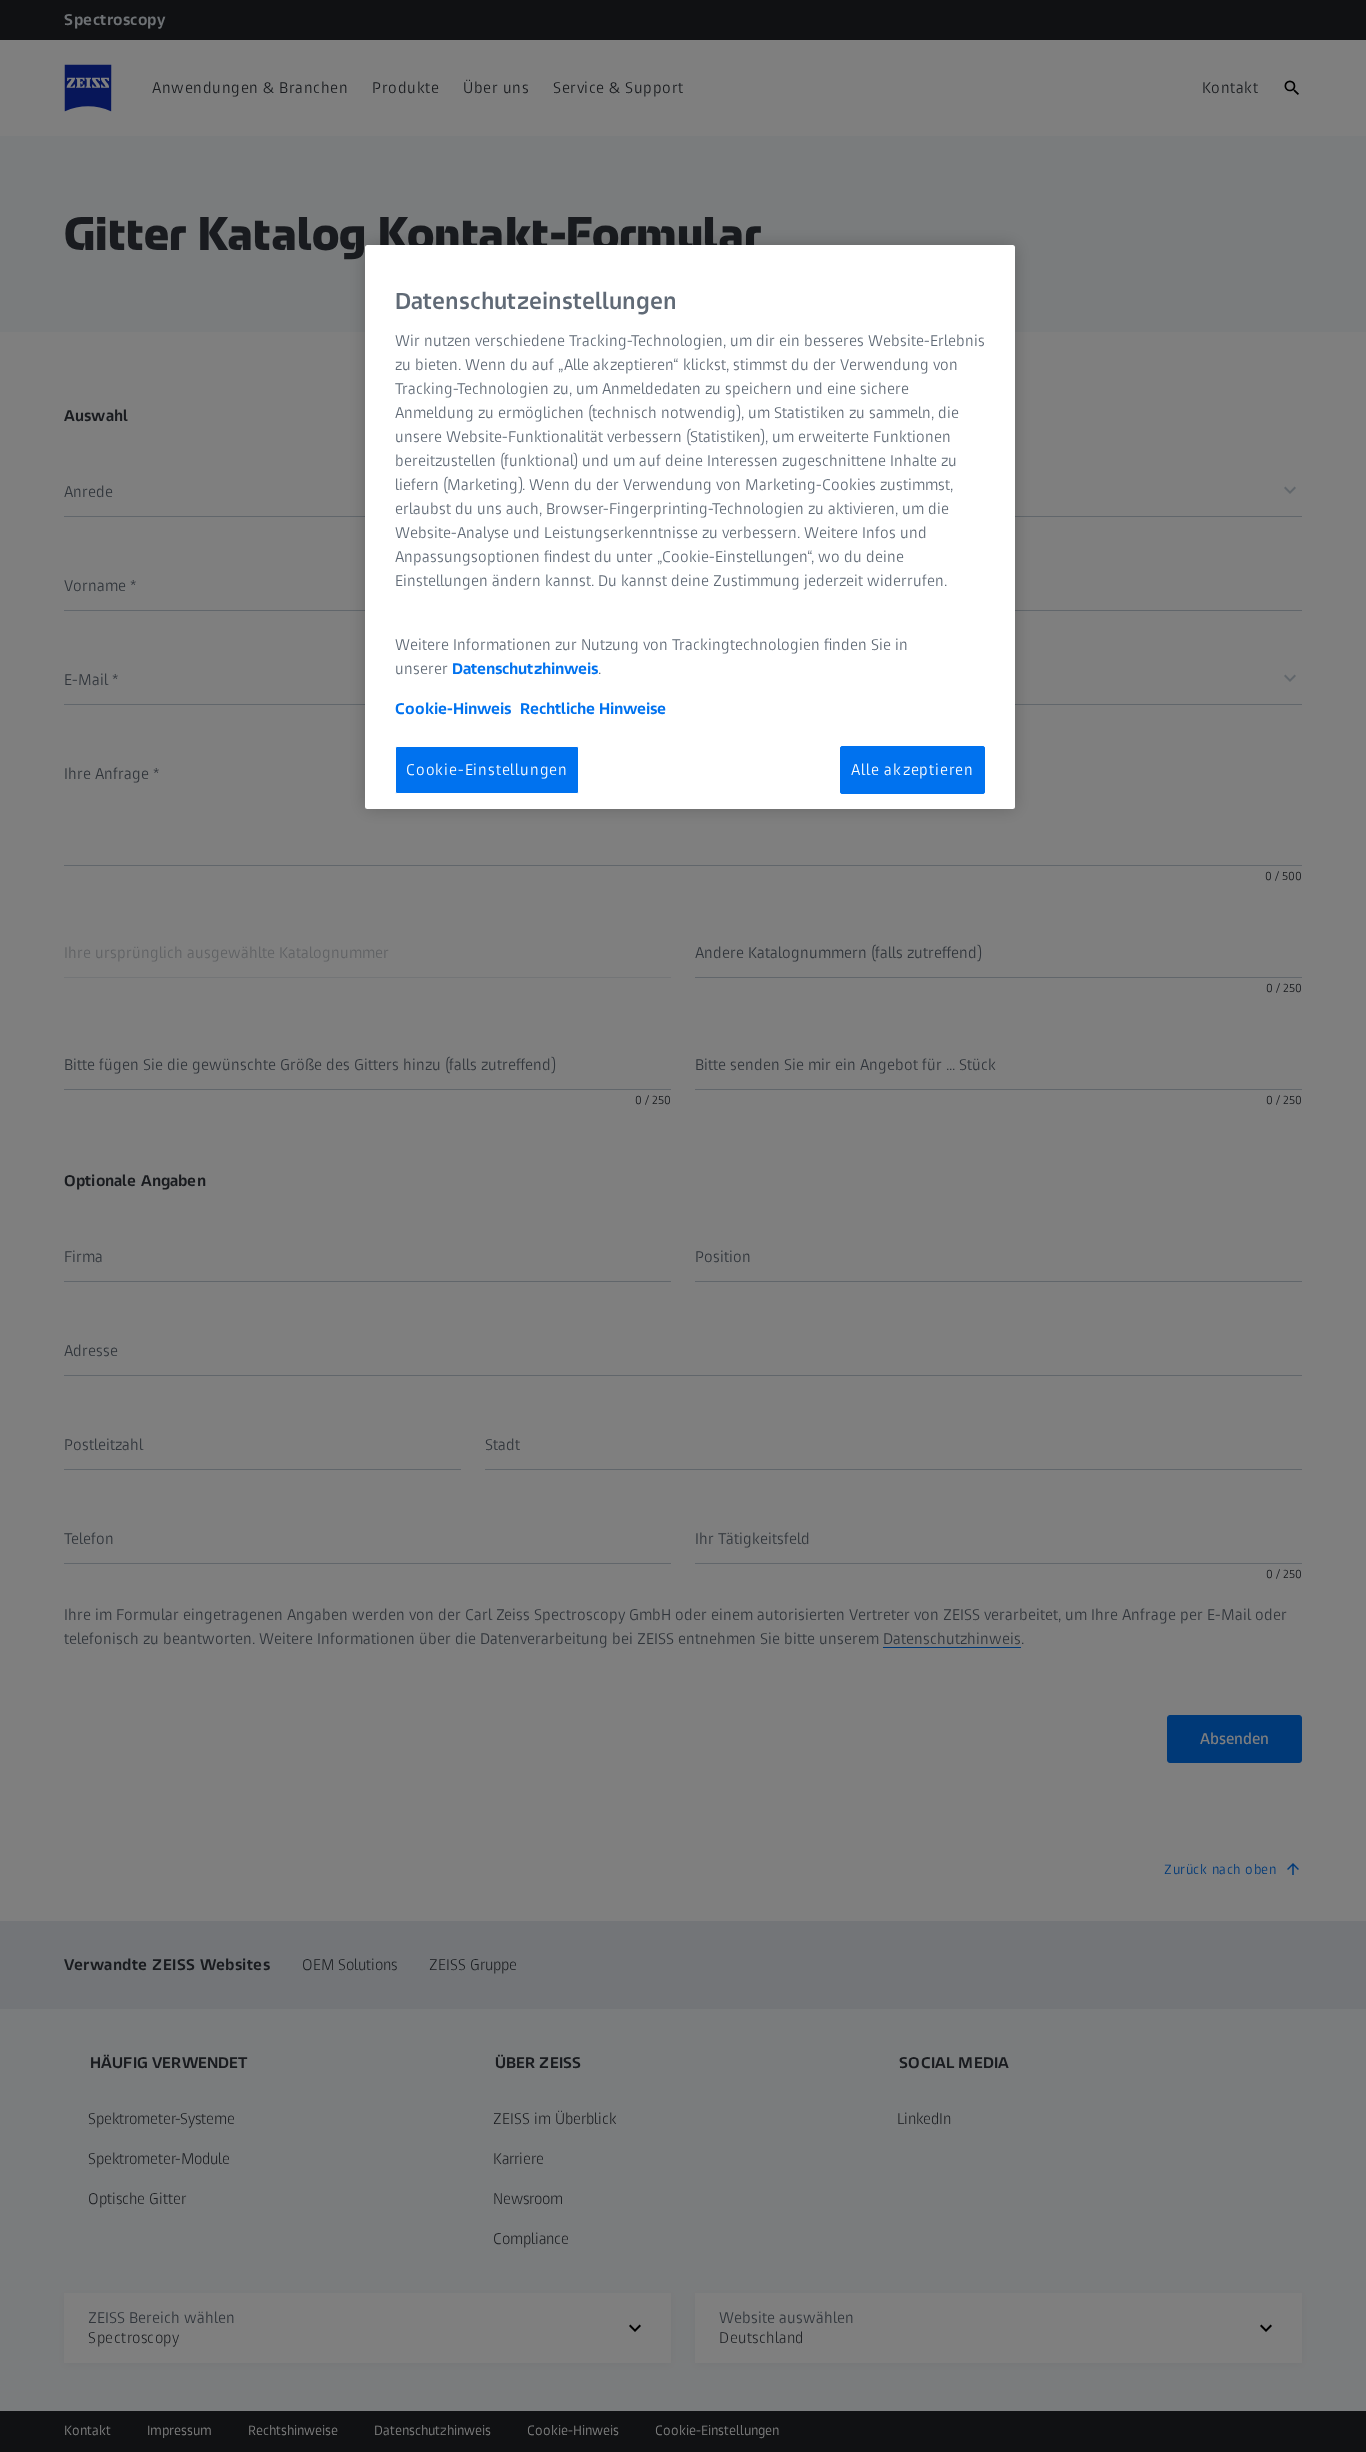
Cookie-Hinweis (453, 708)
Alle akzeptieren (912, 769)
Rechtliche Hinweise (593, 708)
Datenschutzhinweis (525, 668)
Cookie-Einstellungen (487, 769)
